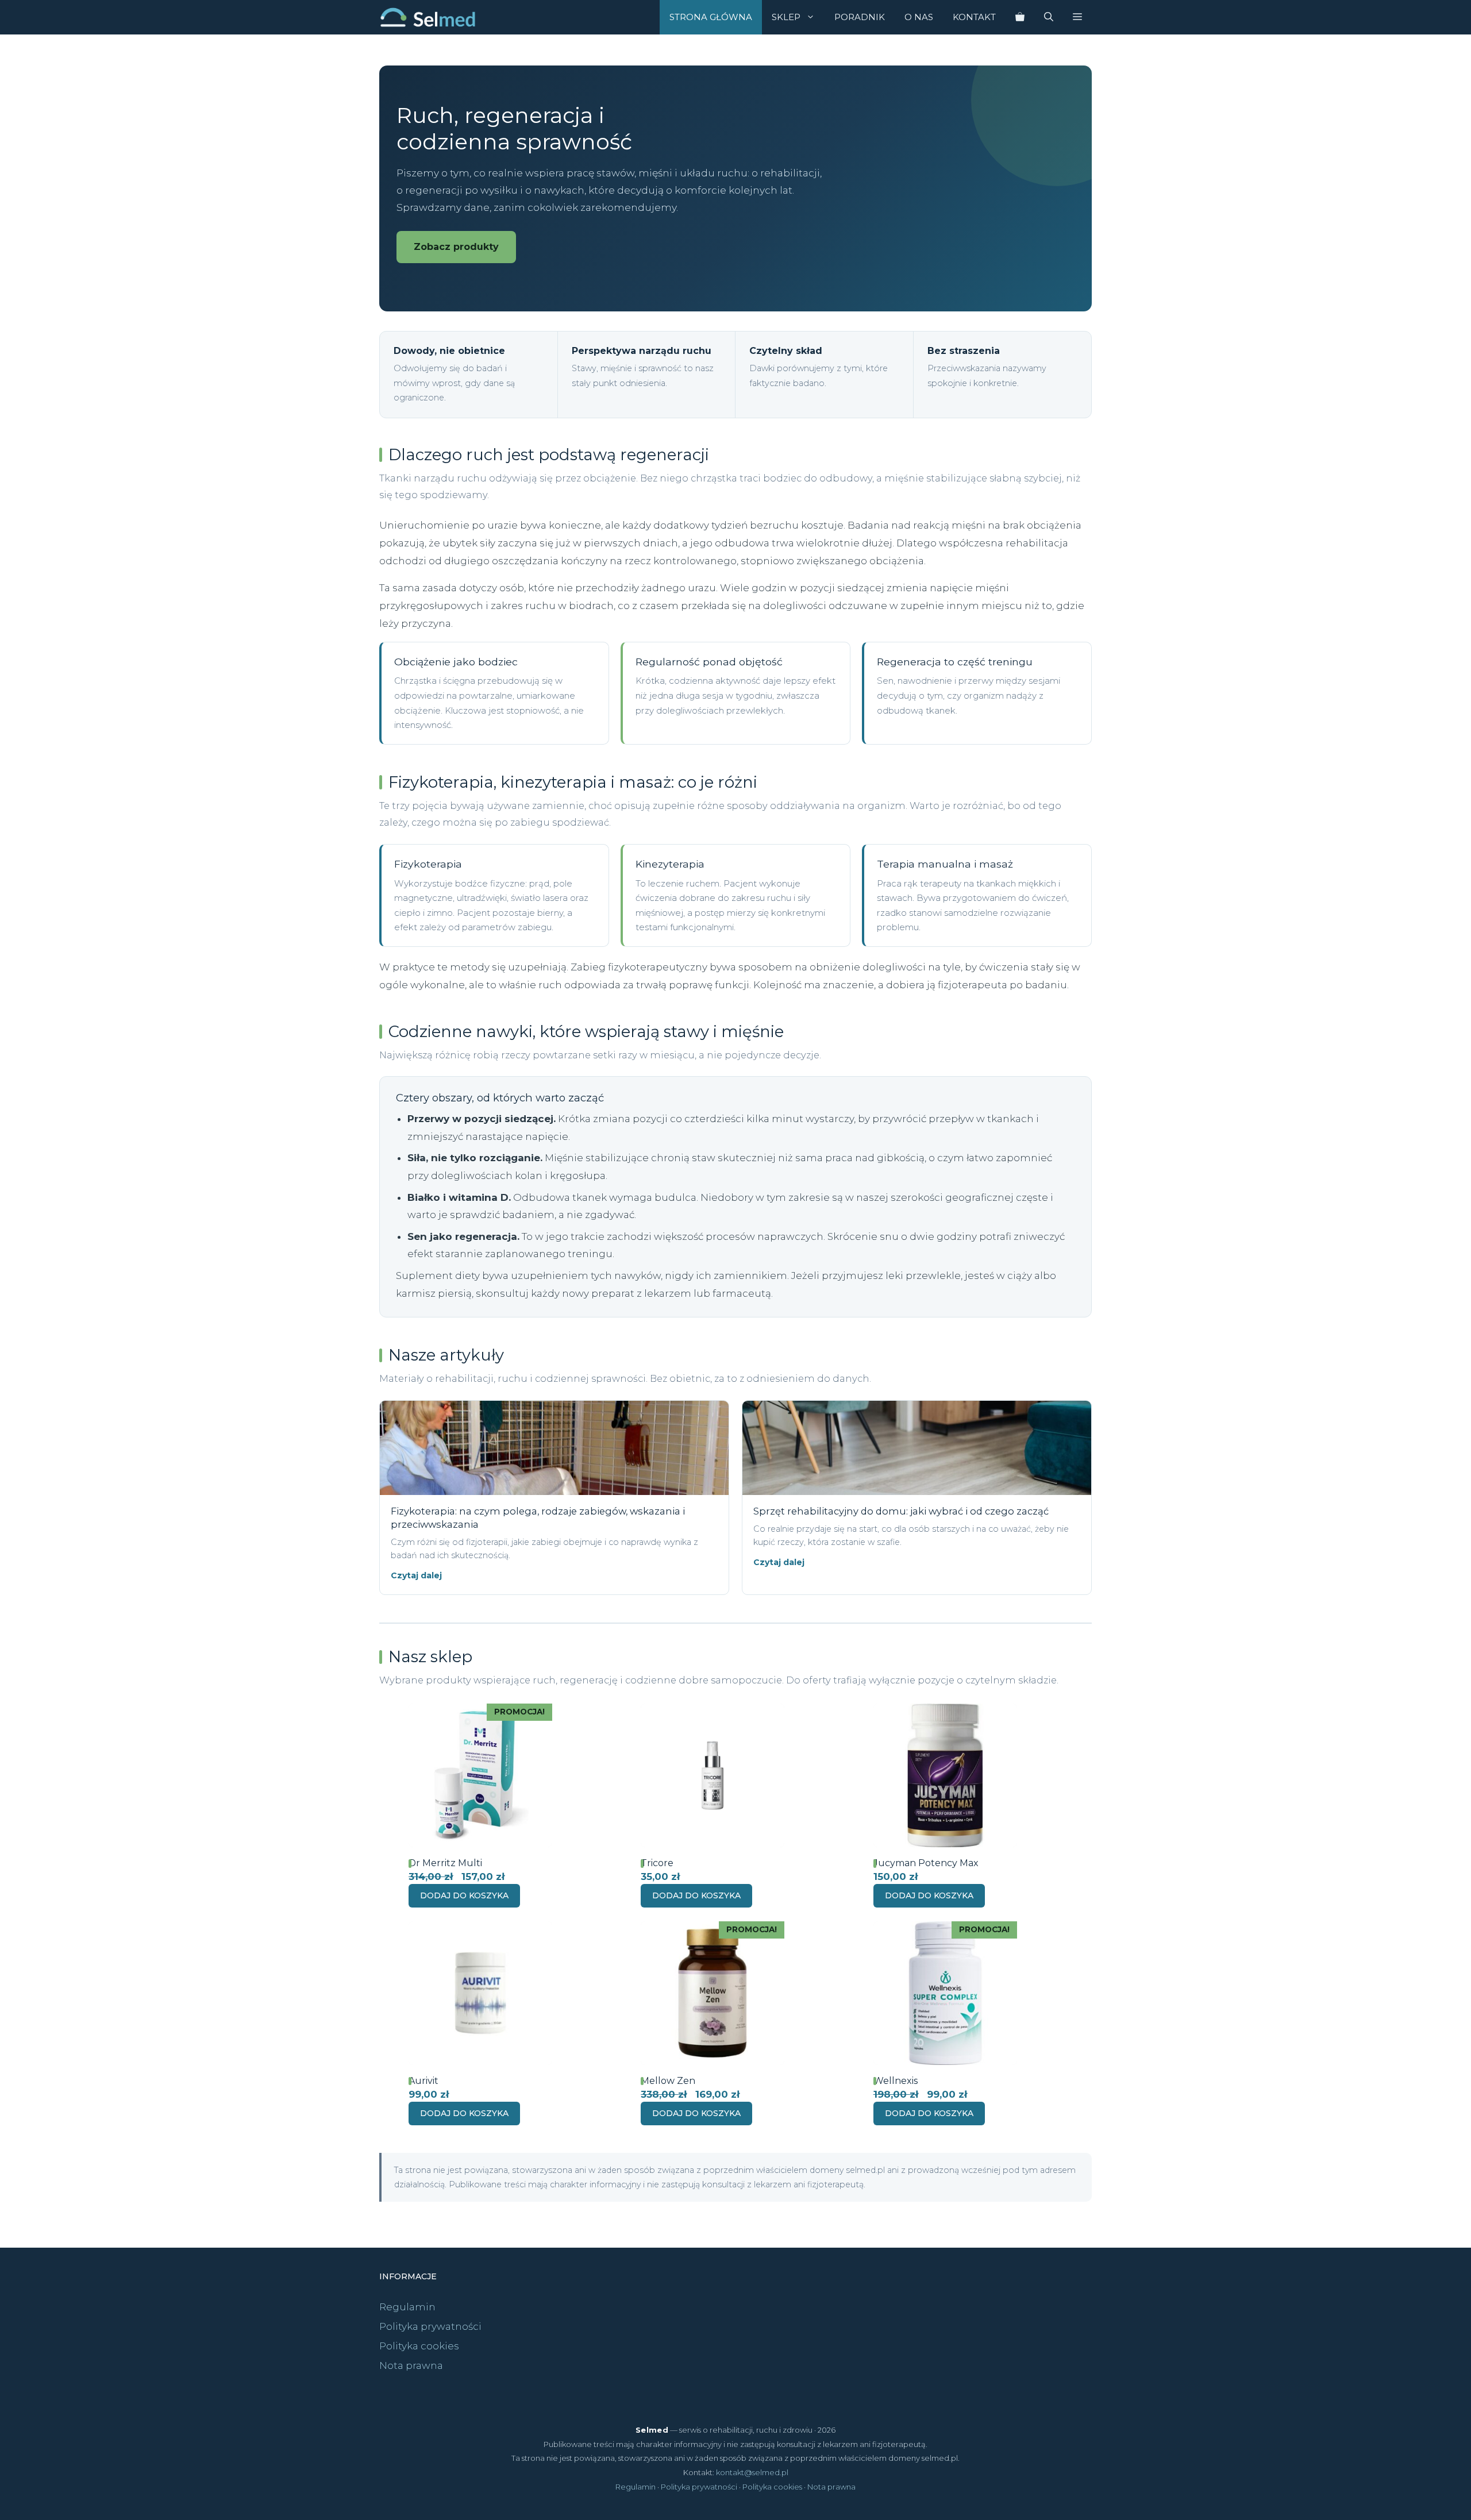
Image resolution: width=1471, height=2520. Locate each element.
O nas (919, 17)
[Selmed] (428, 17)
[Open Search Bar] (1049, 17)
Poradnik (860, 17)
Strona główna (711, 17)
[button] (1077, 17)
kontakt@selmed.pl (752, 2472)
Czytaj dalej (416, 1575)
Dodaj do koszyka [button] (464, 1895)
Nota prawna (411, 2365)
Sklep (786, 17)
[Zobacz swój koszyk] (1020, 17)
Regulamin (407, 2307)
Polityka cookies (419, 2346)
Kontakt (974, 17)
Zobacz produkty (456, 247)
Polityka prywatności (430, 2326)
